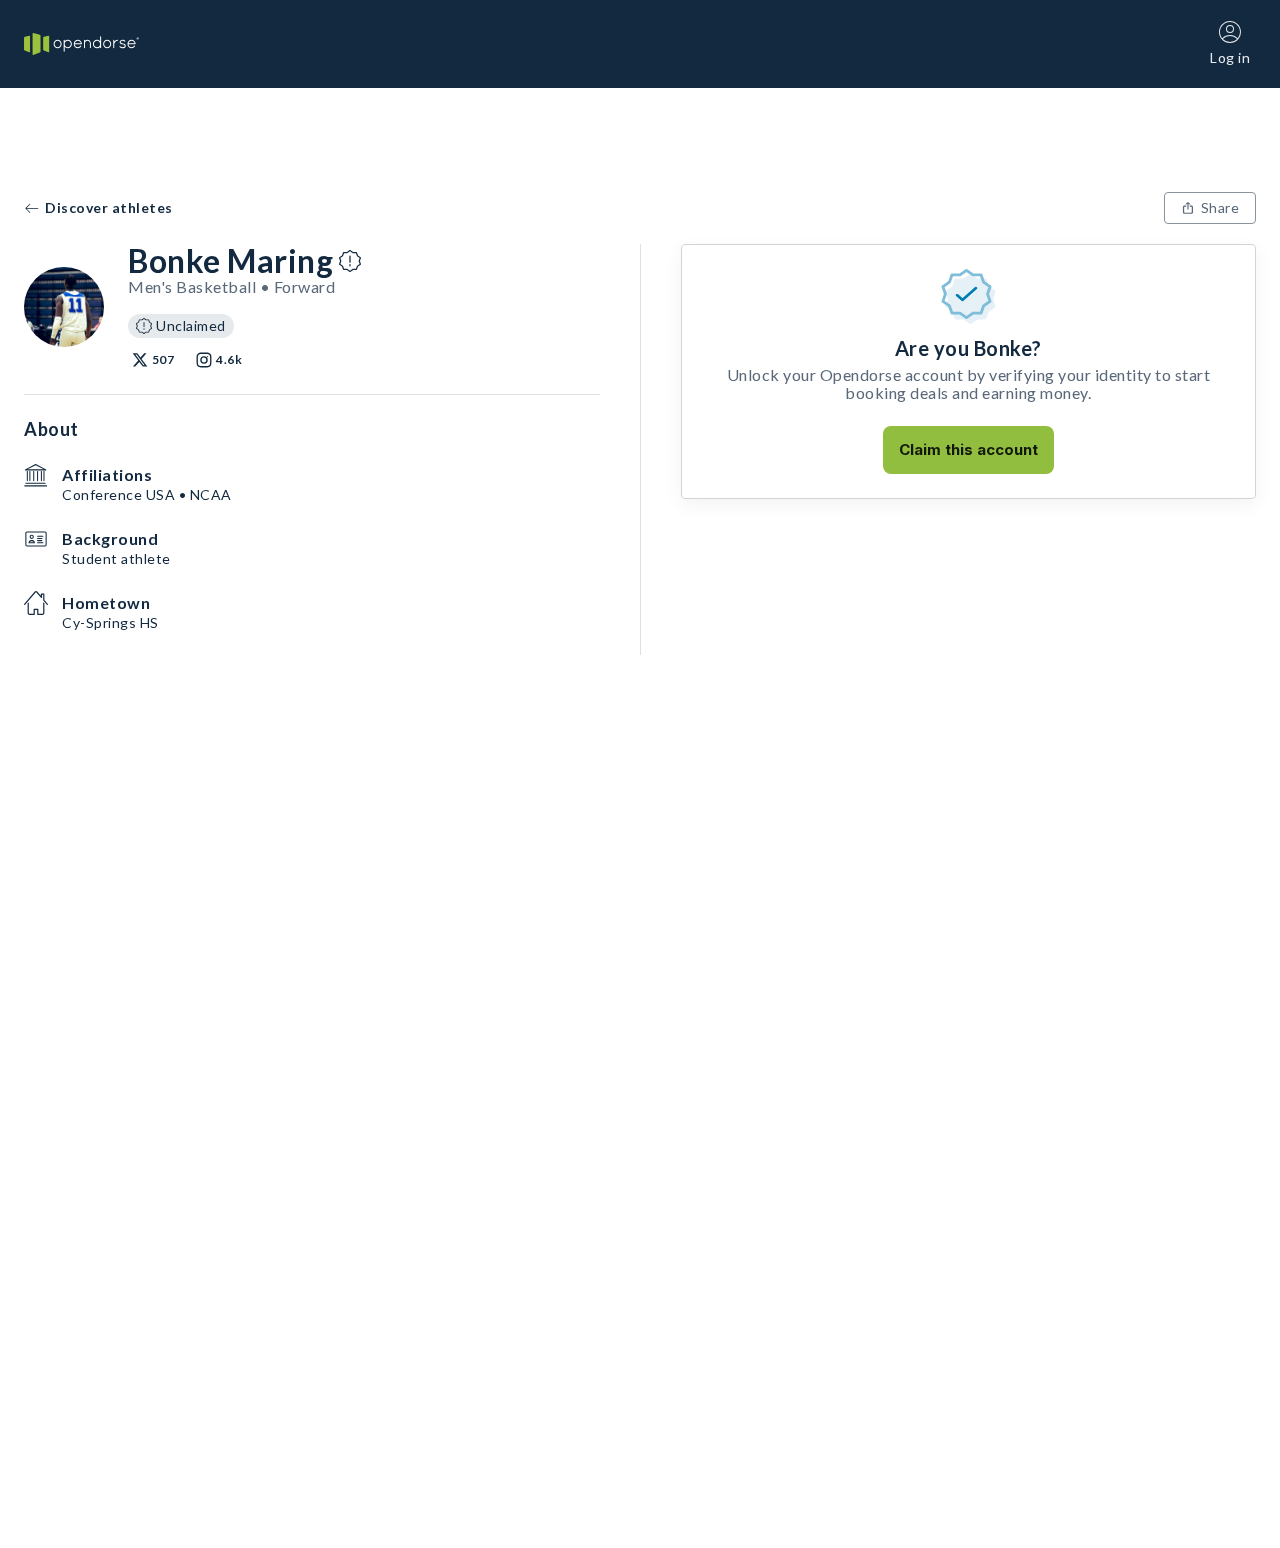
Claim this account (968, 449)
